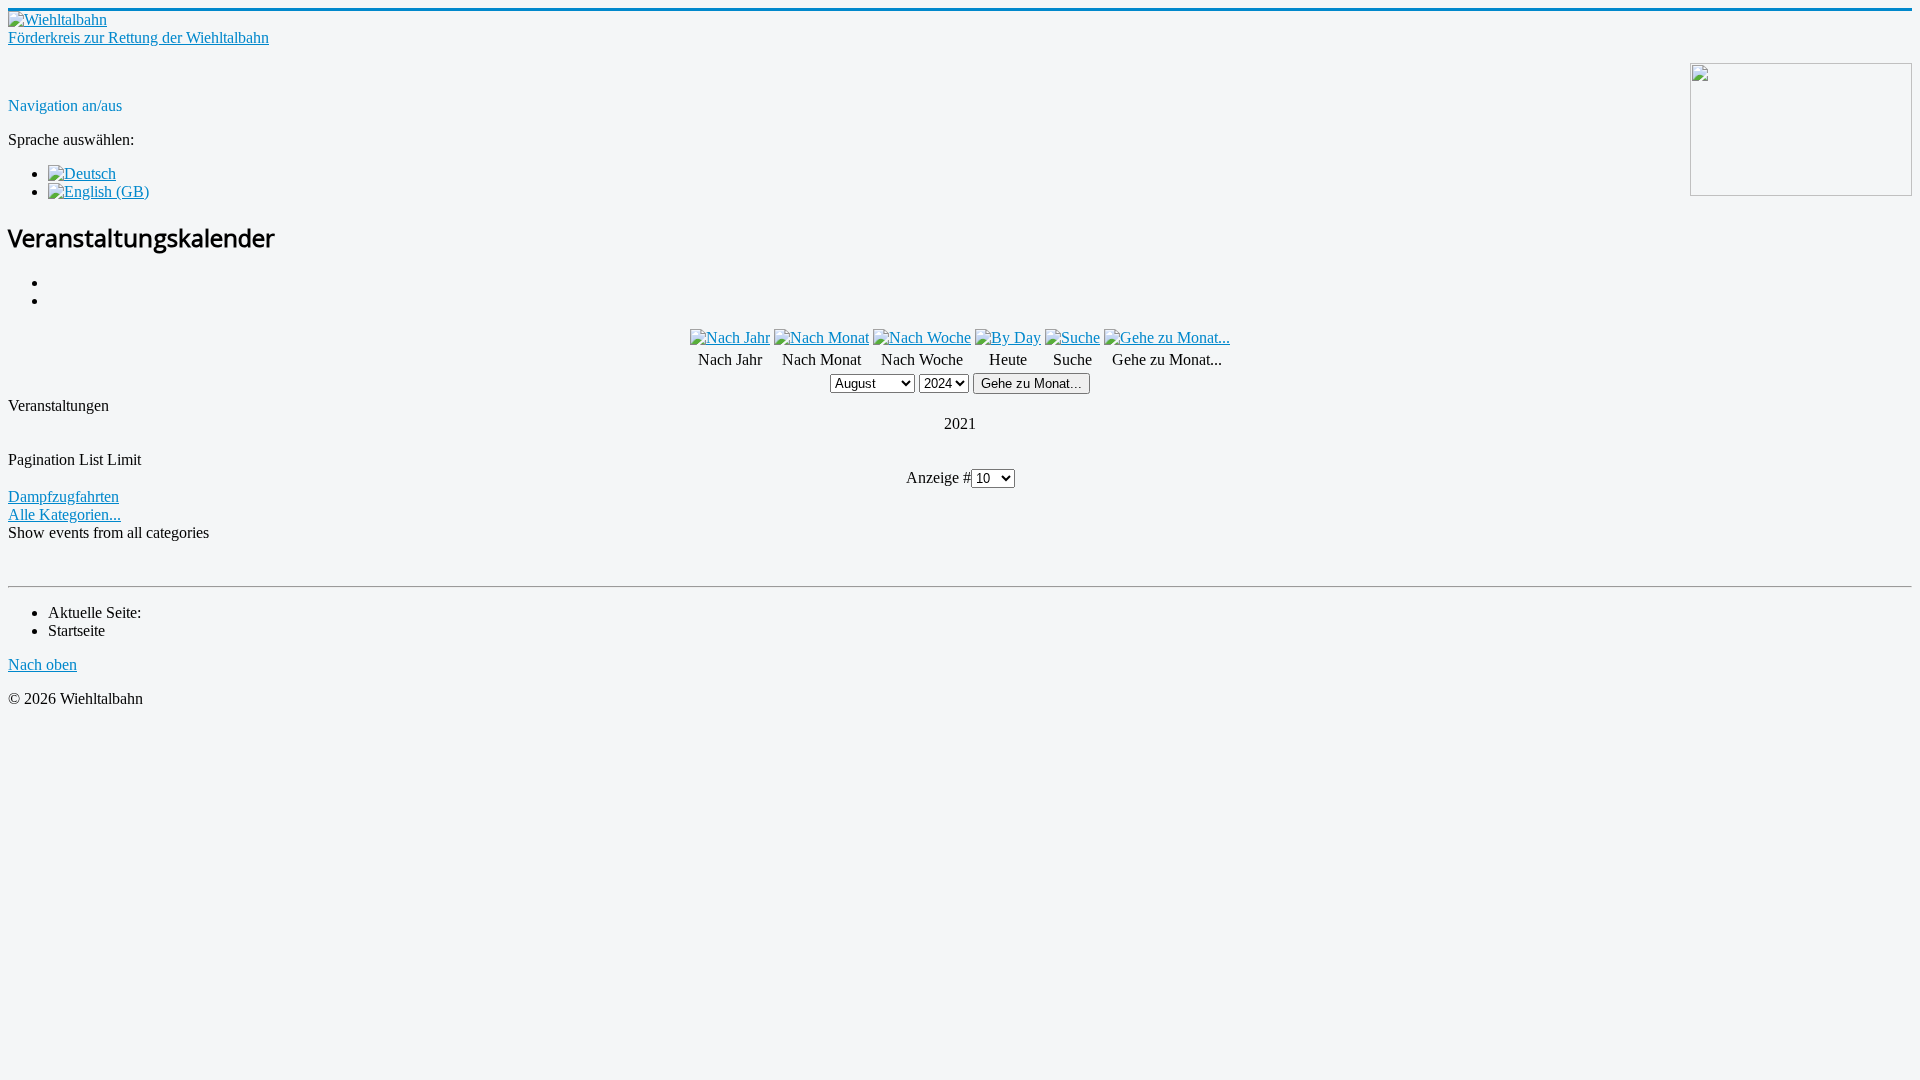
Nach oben (42, 664)
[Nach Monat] (821, 337)
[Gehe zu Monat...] (1167, 337)
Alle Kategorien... (64, 514)
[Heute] (1008, 337)
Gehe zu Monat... (1031, 383)
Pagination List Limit (74, 459)
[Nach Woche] (922, 337)
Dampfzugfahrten (63, 496)
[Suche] (1072, 337)
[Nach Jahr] (730, 337)
